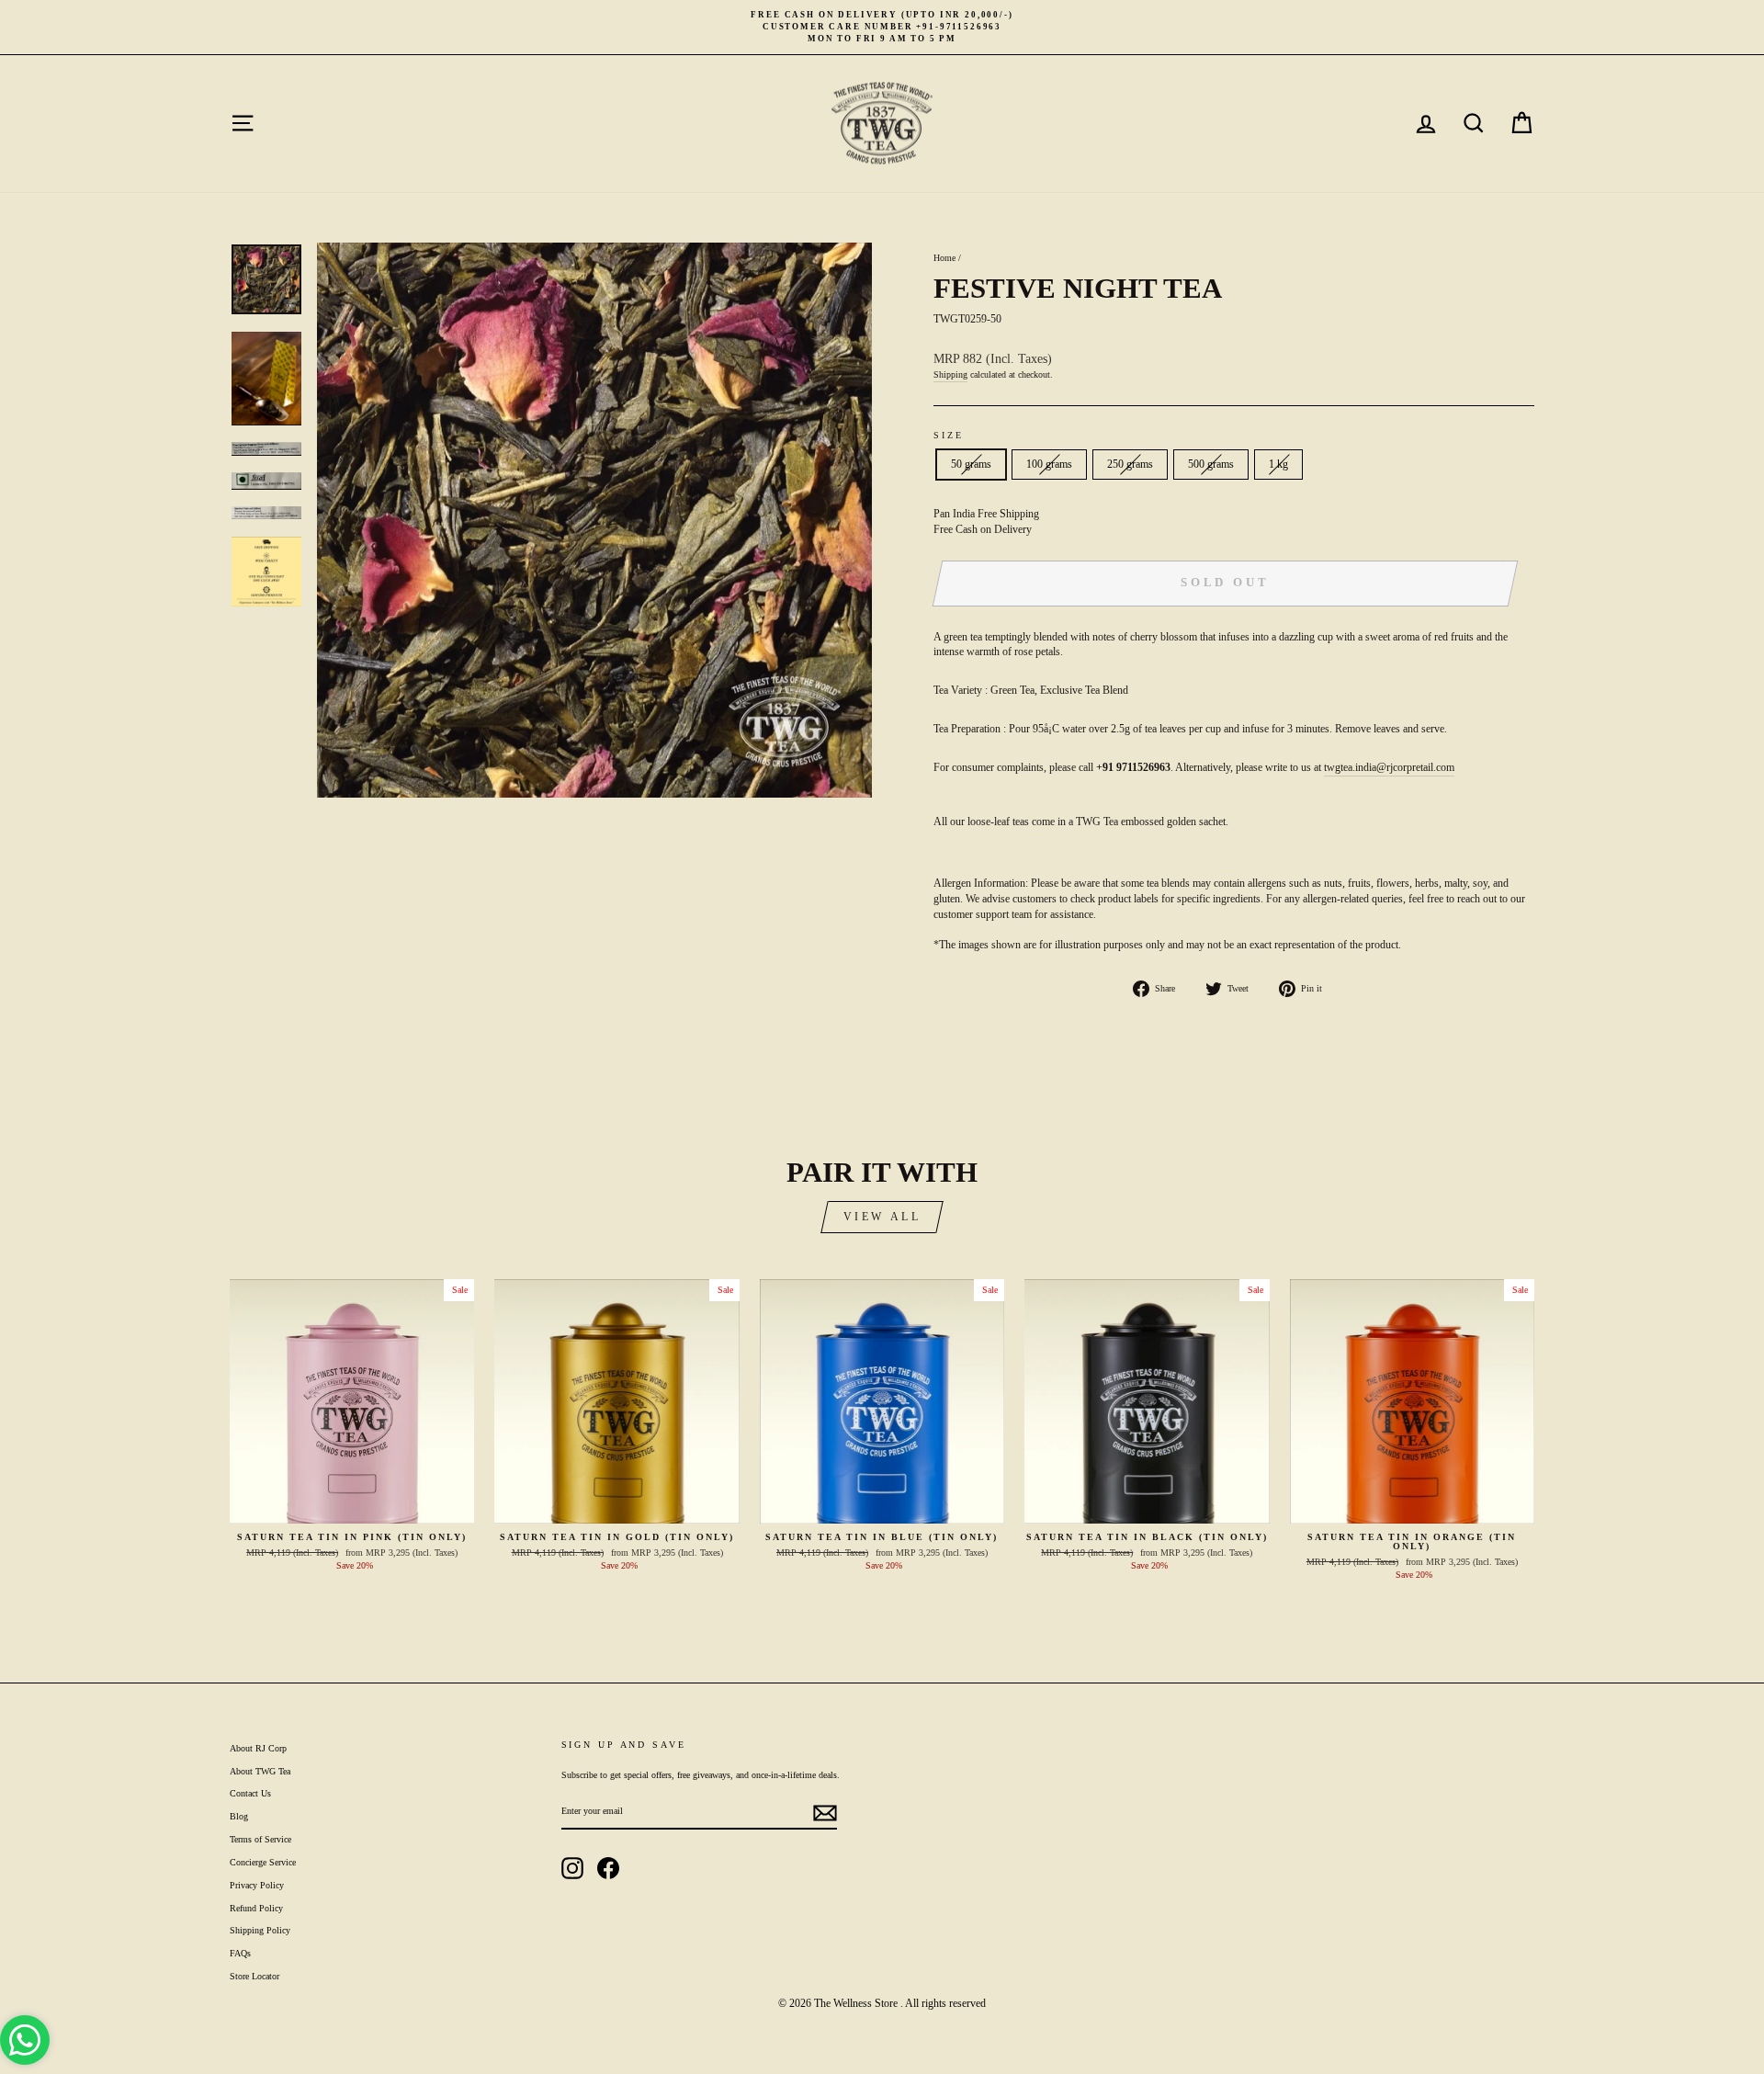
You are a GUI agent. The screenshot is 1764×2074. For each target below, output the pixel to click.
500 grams (1211, 464)
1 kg (1278, 464)
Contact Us (250, 1793)
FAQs (240, 1953)
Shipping (950, 374)
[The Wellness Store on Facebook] (608, 1868)
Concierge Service (263, 1862)
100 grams (1049, 464)
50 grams (971, 464)
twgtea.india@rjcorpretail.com (1389, 767)
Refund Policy (256, 1908)
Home (944, 258)
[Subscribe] (825, 1813)
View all (882, 1217)
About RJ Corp (258, 1748)
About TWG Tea (260, 1771)
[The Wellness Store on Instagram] (572, 1868)
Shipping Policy (260, 1930)
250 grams (1130, 464)
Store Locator (254, 1976)
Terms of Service (260, 1839)
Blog (239, 1816)
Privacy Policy (257, 1885)
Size (949, 435)
